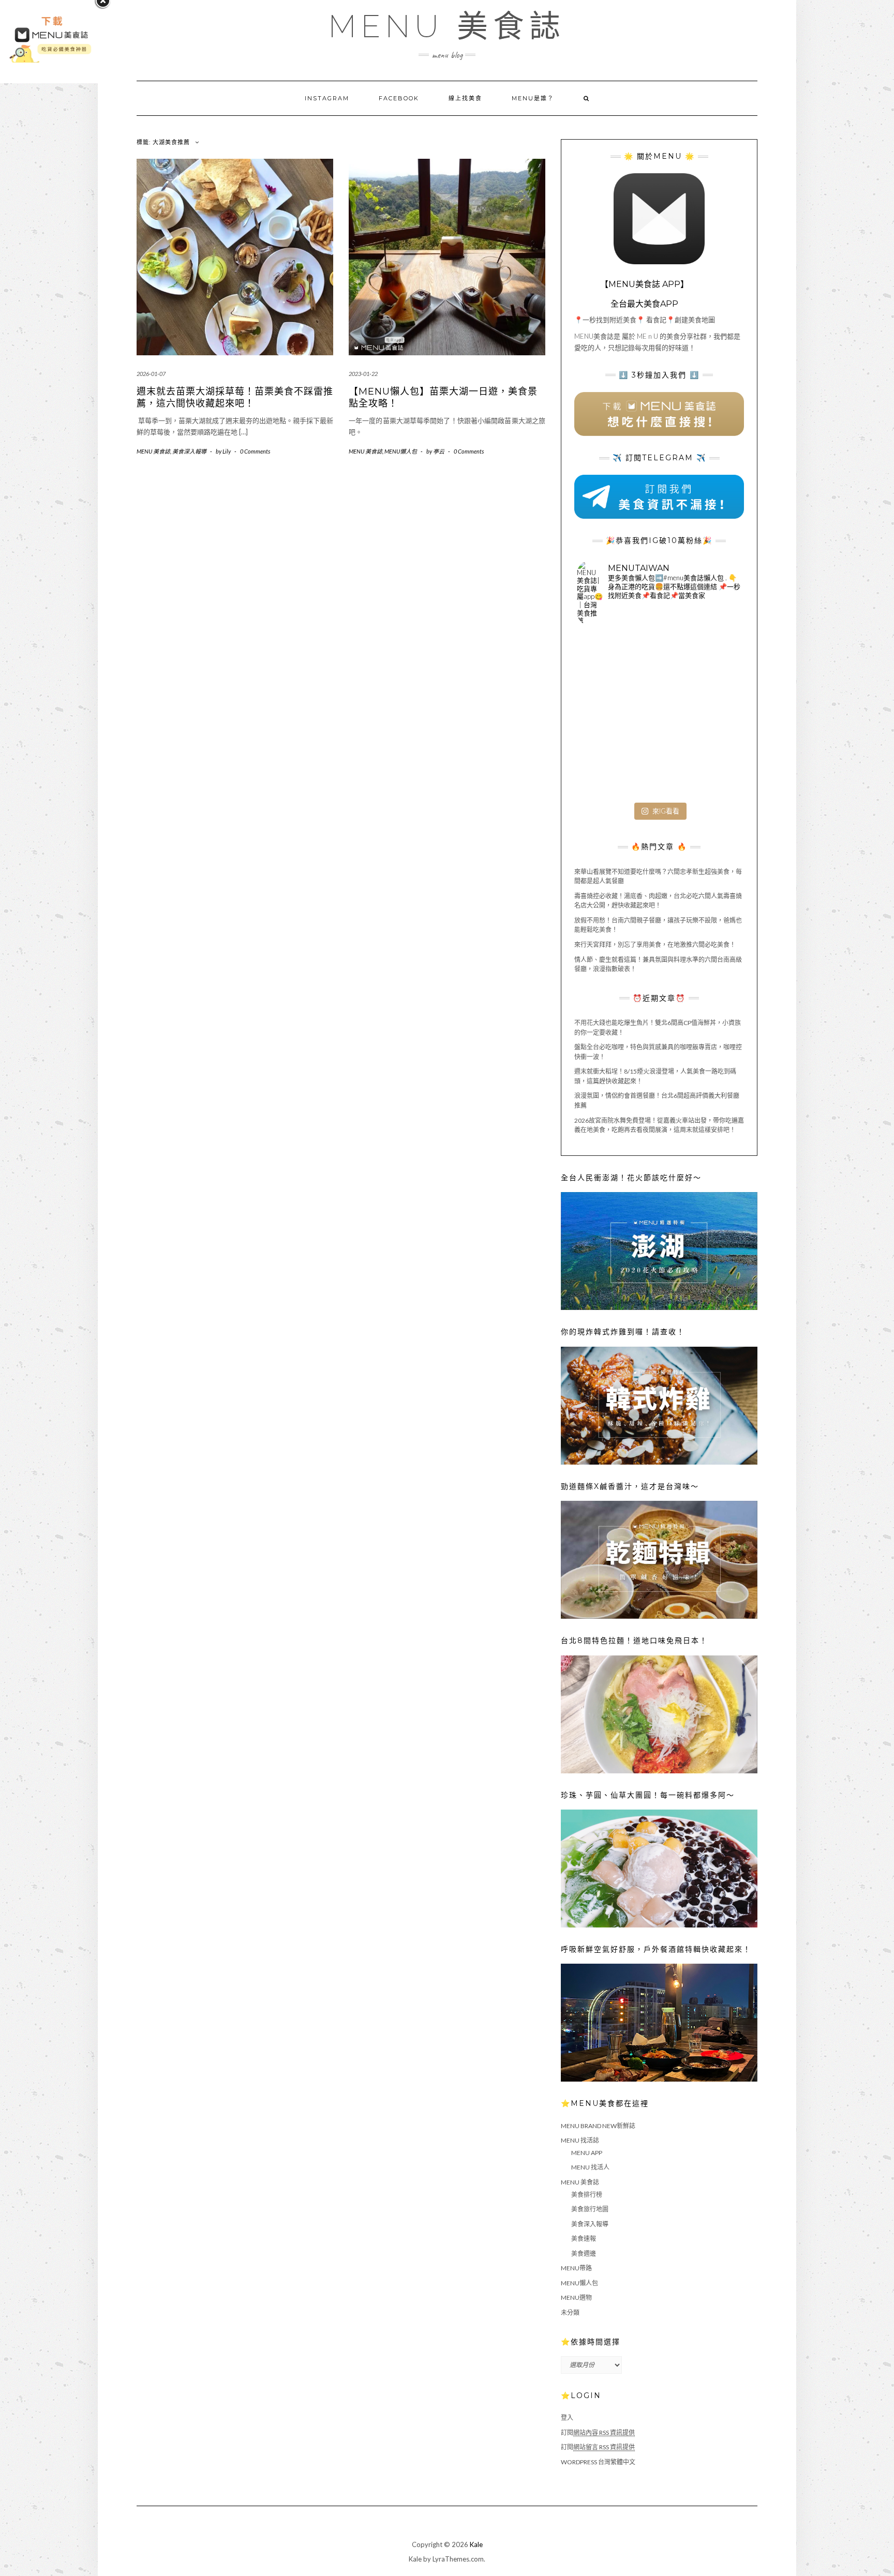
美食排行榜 (587, 2195)
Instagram (327, 98)
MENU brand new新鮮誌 (598, 2126)
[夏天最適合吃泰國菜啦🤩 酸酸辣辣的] (714, 715)
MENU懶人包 (401, 451)
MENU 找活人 (590, 2167)
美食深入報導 (189, 451)
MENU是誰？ (533, 98)
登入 (567, 2417)
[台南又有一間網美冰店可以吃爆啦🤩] (714, 770)
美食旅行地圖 (590, 2209)
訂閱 (598, 2432)
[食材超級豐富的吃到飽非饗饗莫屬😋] (659, 660)
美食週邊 (584, 2254)
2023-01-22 (363, 374)
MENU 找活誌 (580, 2140)
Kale (476, 2544)
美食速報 (584, 2239)
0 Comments (255, 451)
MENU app (587, 2153)
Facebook (399, 98)
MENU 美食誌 (447, 26)
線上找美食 (465, 98)
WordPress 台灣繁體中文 (598, 2462)
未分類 (570, 2313)
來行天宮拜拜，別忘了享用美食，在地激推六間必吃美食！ (655, 945)
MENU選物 (576, 2298)
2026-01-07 (151, 374)
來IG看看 (666, 811)
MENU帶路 (576, 2268)
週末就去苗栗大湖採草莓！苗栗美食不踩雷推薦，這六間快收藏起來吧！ (235, 397)
